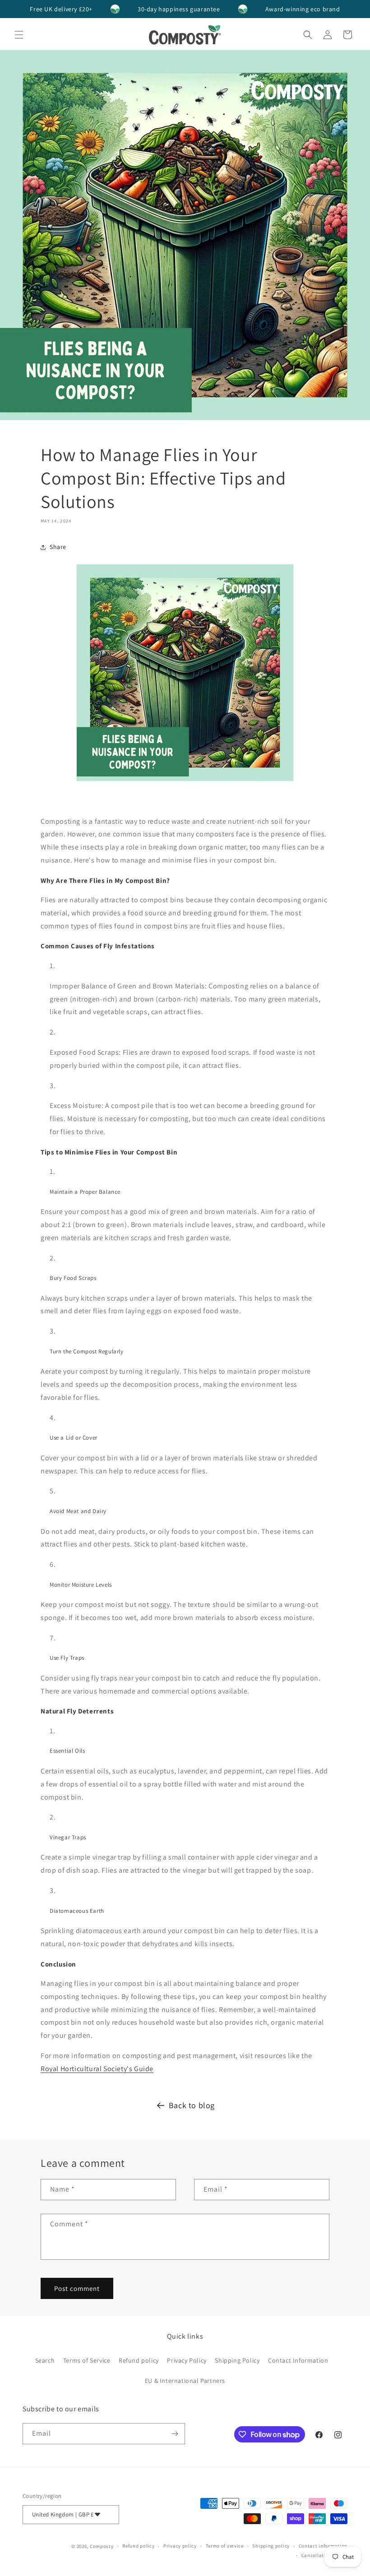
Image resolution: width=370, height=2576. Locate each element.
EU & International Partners (185, 2381)
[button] (19, 35)
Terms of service (225, 2546)
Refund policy (139, 2360)
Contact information (323, 2546)
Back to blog (192, 2105)
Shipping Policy (237, 2360)
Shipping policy (271, 2546)
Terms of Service (87, 2360)
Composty (102, 2546)
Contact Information (298, 2360)
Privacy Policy (187, 2360)
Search (45, 2360)
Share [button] (58, 547)
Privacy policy (180, 2546)
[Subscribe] (175, 2434)
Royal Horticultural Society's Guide (97, 2069)
